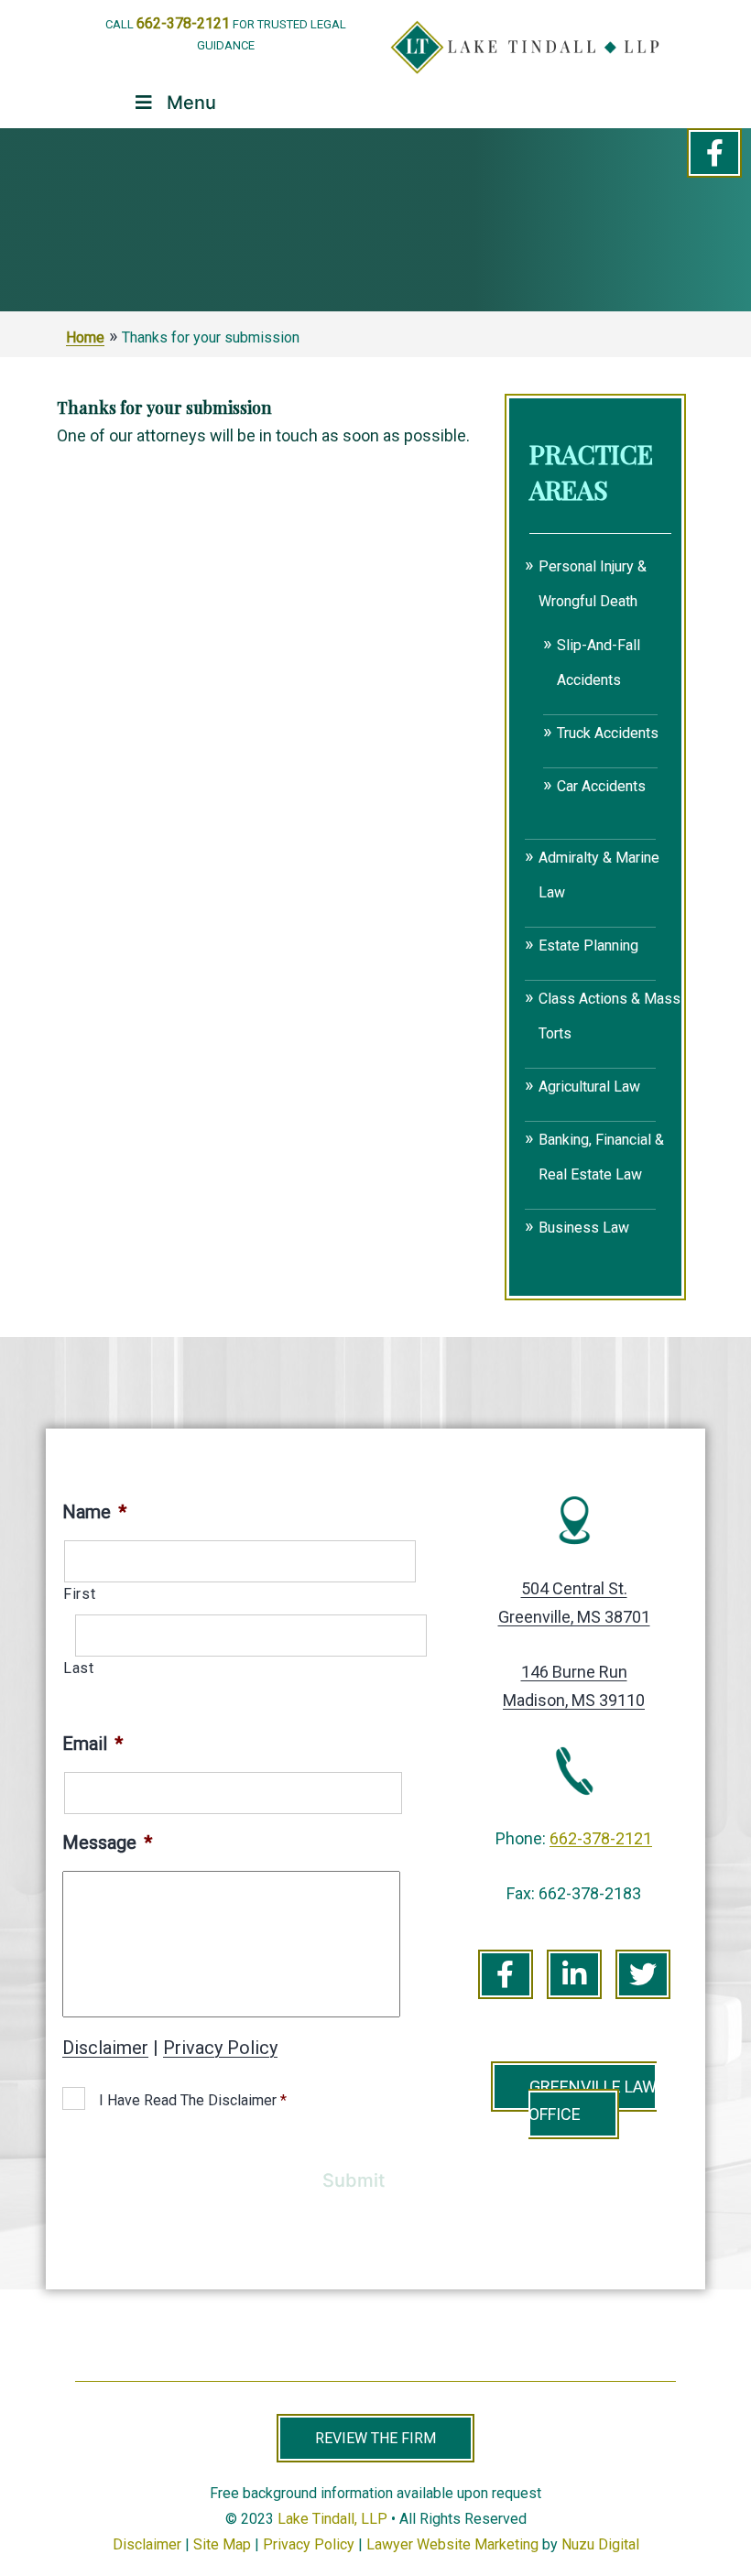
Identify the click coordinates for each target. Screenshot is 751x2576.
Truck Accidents (608, 733)
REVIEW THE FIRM (375, 2438)
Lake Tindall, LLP (332, 2519)
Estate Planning (588, 946)
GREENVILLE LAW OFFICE (593, 2101)
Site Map (222, 2544)
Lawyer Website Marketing (452, 2544)
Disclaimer (105, 2048)
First (79, 1594)
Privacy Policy (220, 2048)
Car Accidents (601, 786)
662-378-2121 (183, 23)
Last (79, 1668)
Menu (191, 103)
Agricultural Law (589, 1087)
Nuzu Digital (600, 2544)
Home (85, 337)
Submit (354, 2180)
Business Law (584, 1228)
